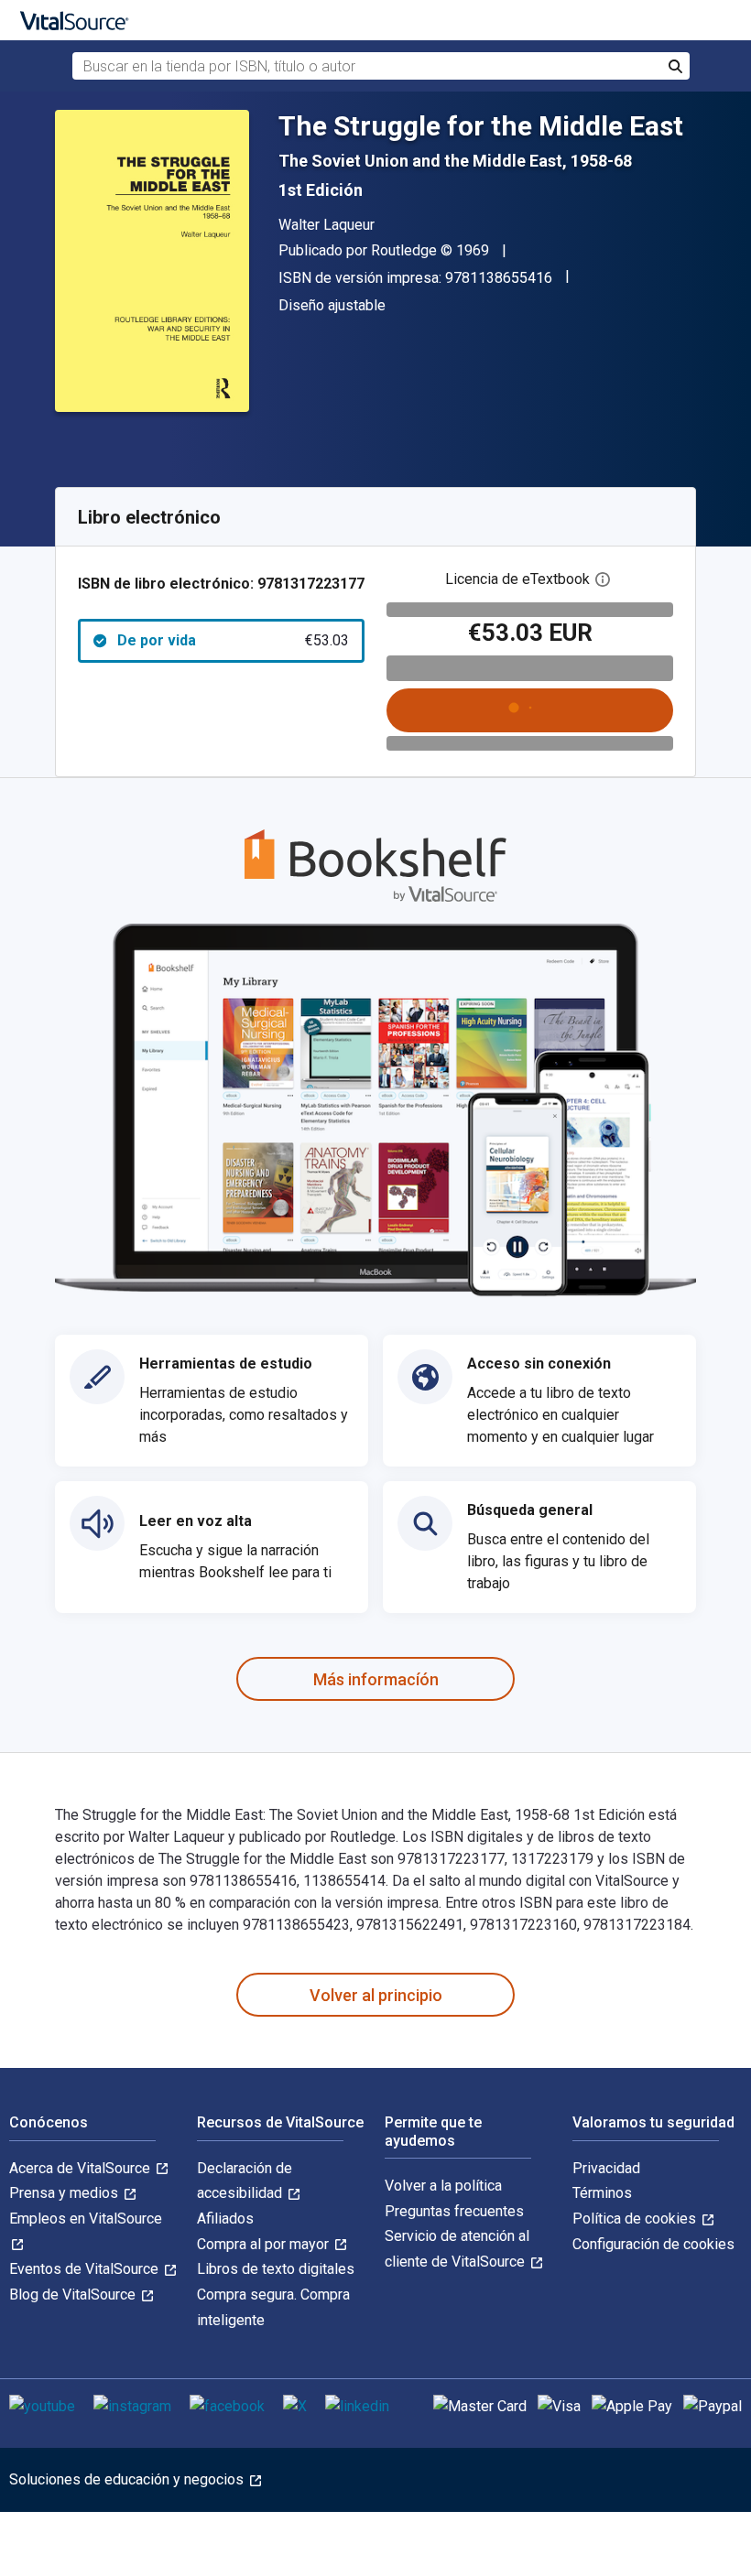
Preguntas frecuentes (454, 2211)
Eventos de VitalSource (86, 2269)
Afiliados (225, 2219)
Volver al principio (376, 1995)
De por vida (233, 640)
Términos (602, 2193)
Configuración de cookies (653, 2244)
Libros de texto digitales (276, 2269)
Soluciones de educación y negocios (128, 2479)
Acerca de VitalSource (82, 2168)
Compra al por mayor (265, 2244)
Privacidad (606, 2168)
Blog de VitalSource (74, 2295)
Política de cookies (636, 2219)
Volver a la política (443, 2186)
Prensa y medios (65, 2193)
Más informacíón (376, 1679)
